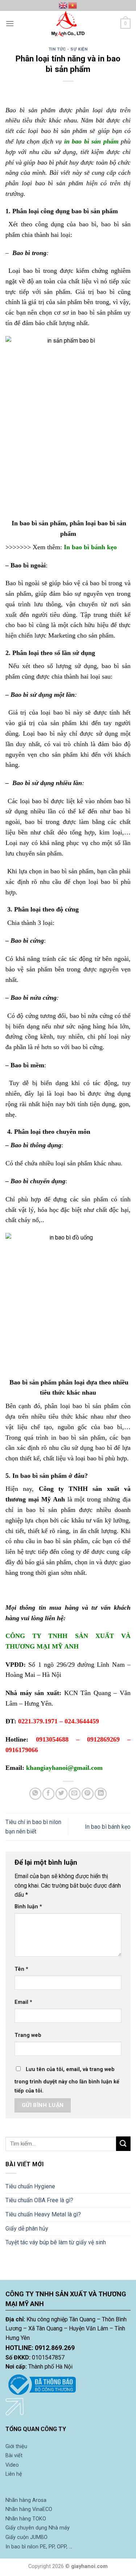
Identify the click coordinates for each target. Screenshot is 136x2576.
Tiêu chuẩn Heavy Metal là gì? (43, 2214)
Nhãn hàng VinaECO (29, 2509)
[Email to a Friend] (75, 1794)
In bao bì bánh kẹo (108, 1827)
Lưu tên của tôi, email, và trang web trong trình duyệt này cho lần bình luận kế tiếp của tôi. (67, 2080)
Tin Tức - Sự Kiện (68, 49)
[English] (63, 5)
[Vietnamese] (73, 5)
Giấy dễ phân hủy (27, 2229)
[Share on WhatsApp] (35, 1794)
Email (23, 2002)
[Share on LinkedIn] (101, 1794)
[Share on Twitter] (61, 1794)
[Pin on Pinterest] (88, 1794)
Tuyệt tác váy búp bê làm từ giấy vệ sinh (56, 2242)
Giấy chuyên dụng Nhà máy (38, 2528)
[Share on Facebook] (48, 1794)
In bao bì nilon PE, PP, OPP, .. (38, 2547)
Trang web (28, 2035)
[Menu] (10, 23)
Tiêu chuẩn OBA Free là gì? (39, 2200)
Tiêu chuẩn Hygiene (30, 2186)
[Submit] (123, 2144)
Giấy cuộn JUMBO (26, 2537)
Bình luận (28, 1907)
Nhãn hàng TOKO (26, 2519)
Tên (21, 1969)
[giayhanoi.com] (68, 24)
